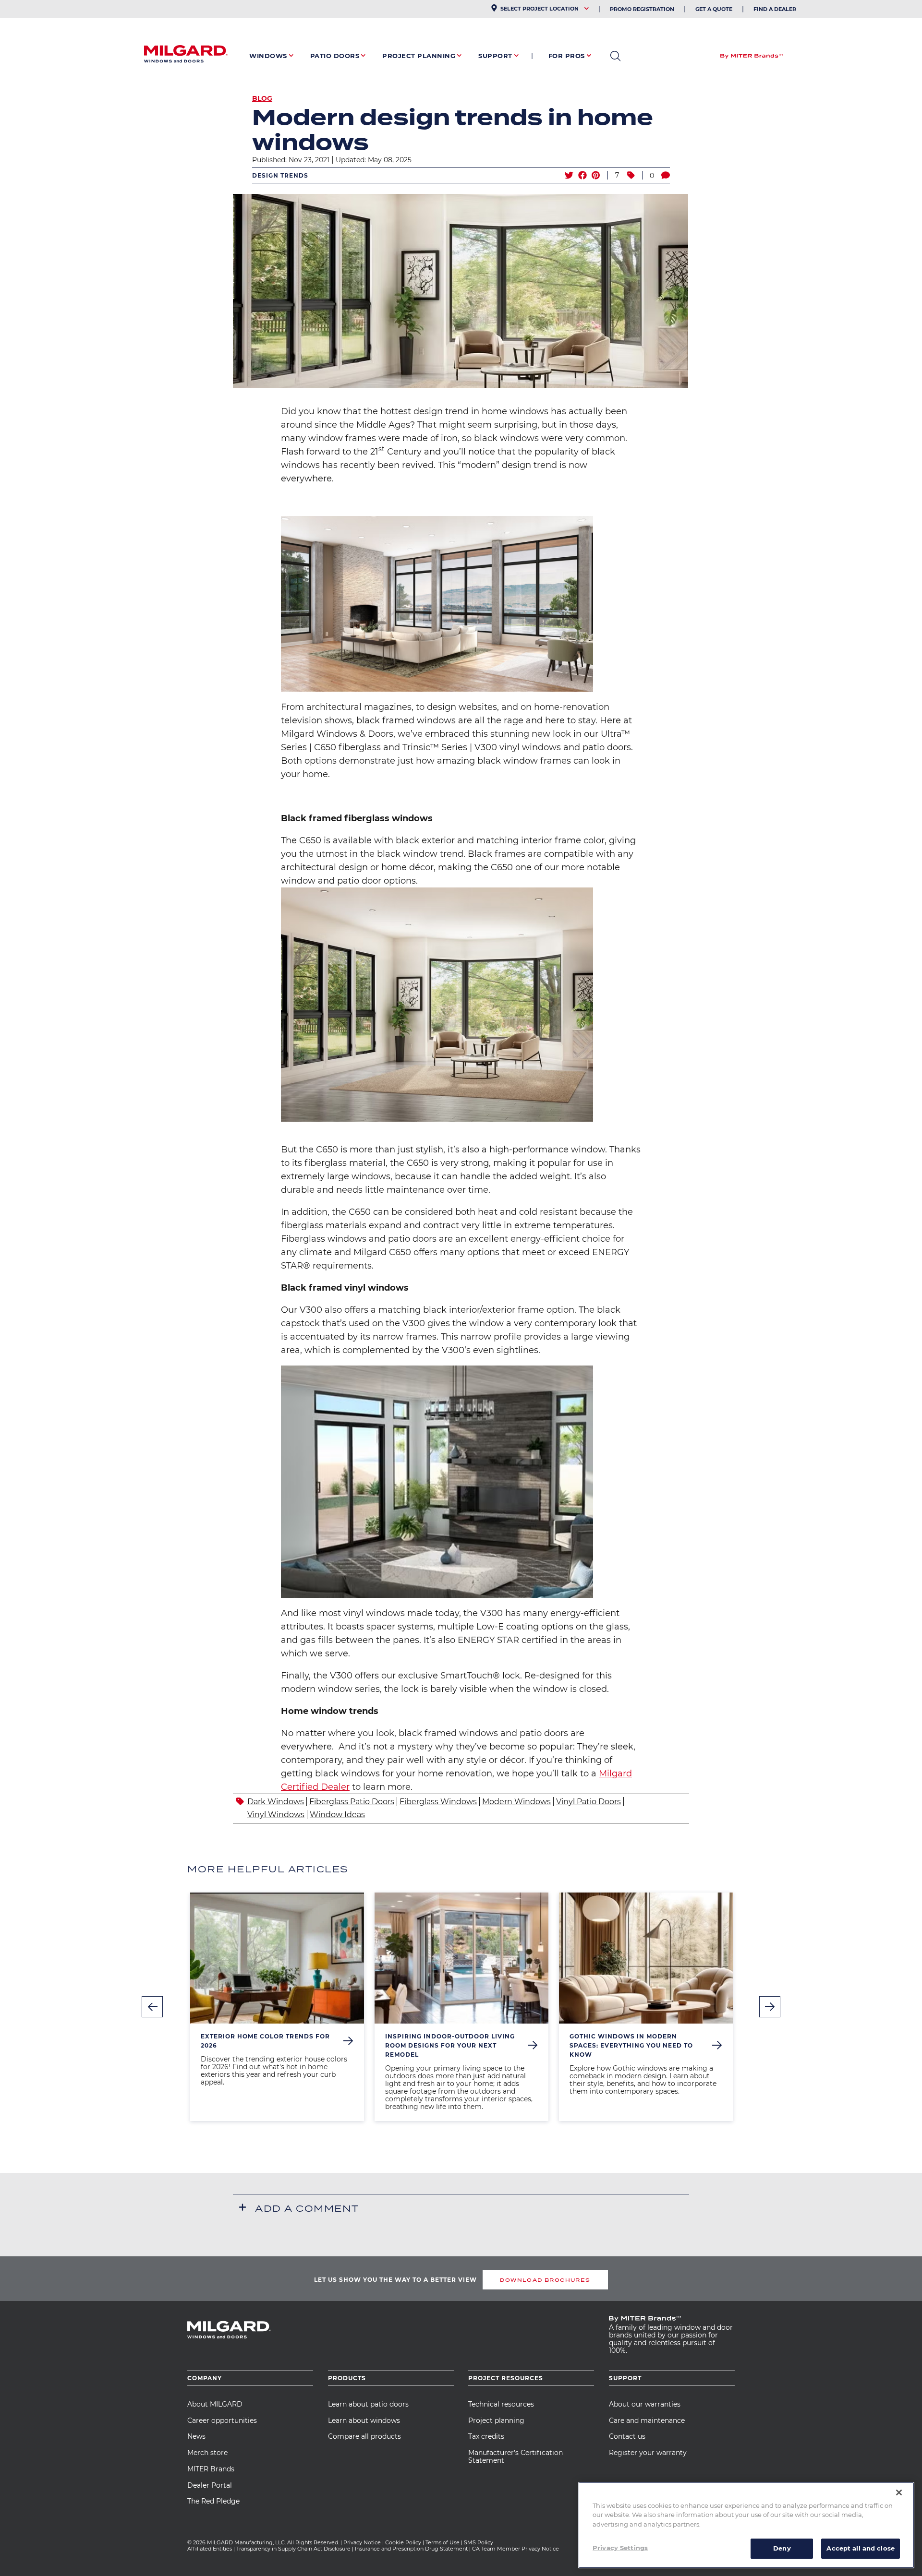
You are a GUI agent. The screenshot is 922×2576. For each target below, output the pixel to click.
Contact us (627, 2436)
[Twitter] (569, 175)
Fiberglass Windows (438, 1802)
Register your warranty (648, 2453)
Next (770, 2007)
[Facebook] (582, 175)
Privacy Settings (620, 2548)
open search (615, 56)
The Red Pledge (213, 2501)
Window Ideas (337, 1815)
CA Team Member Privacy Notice (516, 2549)
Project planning (496, 2420)
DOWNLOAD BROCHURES (545, 2280)
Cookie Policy (403, 2542)
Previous (152, 2007)
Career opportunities (222, 2420)
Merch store (207, 2453)
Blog (262, 98)
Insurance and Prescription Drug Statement (411, 2549)
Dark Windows (276, 1802)
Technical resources (501, 2404)
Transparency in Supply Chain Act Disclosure (293, 2549)
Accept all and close (861, 2548)
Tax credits (486, 2436)
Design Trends (280, 175)
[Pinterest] (596, 175)
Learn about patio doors (368, 2404)
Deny (782, 2548)
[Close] (899, 2492)
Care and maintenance (647, 2420)
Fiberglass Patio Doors (352, 1802)
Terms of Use (443, 2542)
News (196, 2436)
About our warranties (645, 2404)
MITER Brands (211, 2469)
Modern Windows (516, 1802)
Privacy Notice (362, 2542)
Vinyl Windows (276, 1815)
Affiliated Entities (210, 2549)
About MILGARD (215, 2404)
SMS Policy (479, 2542)
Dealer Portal (210, 2485)
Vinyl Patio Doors (588, 1802)
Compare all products (364, 2436)
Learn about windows (364, 2420)
